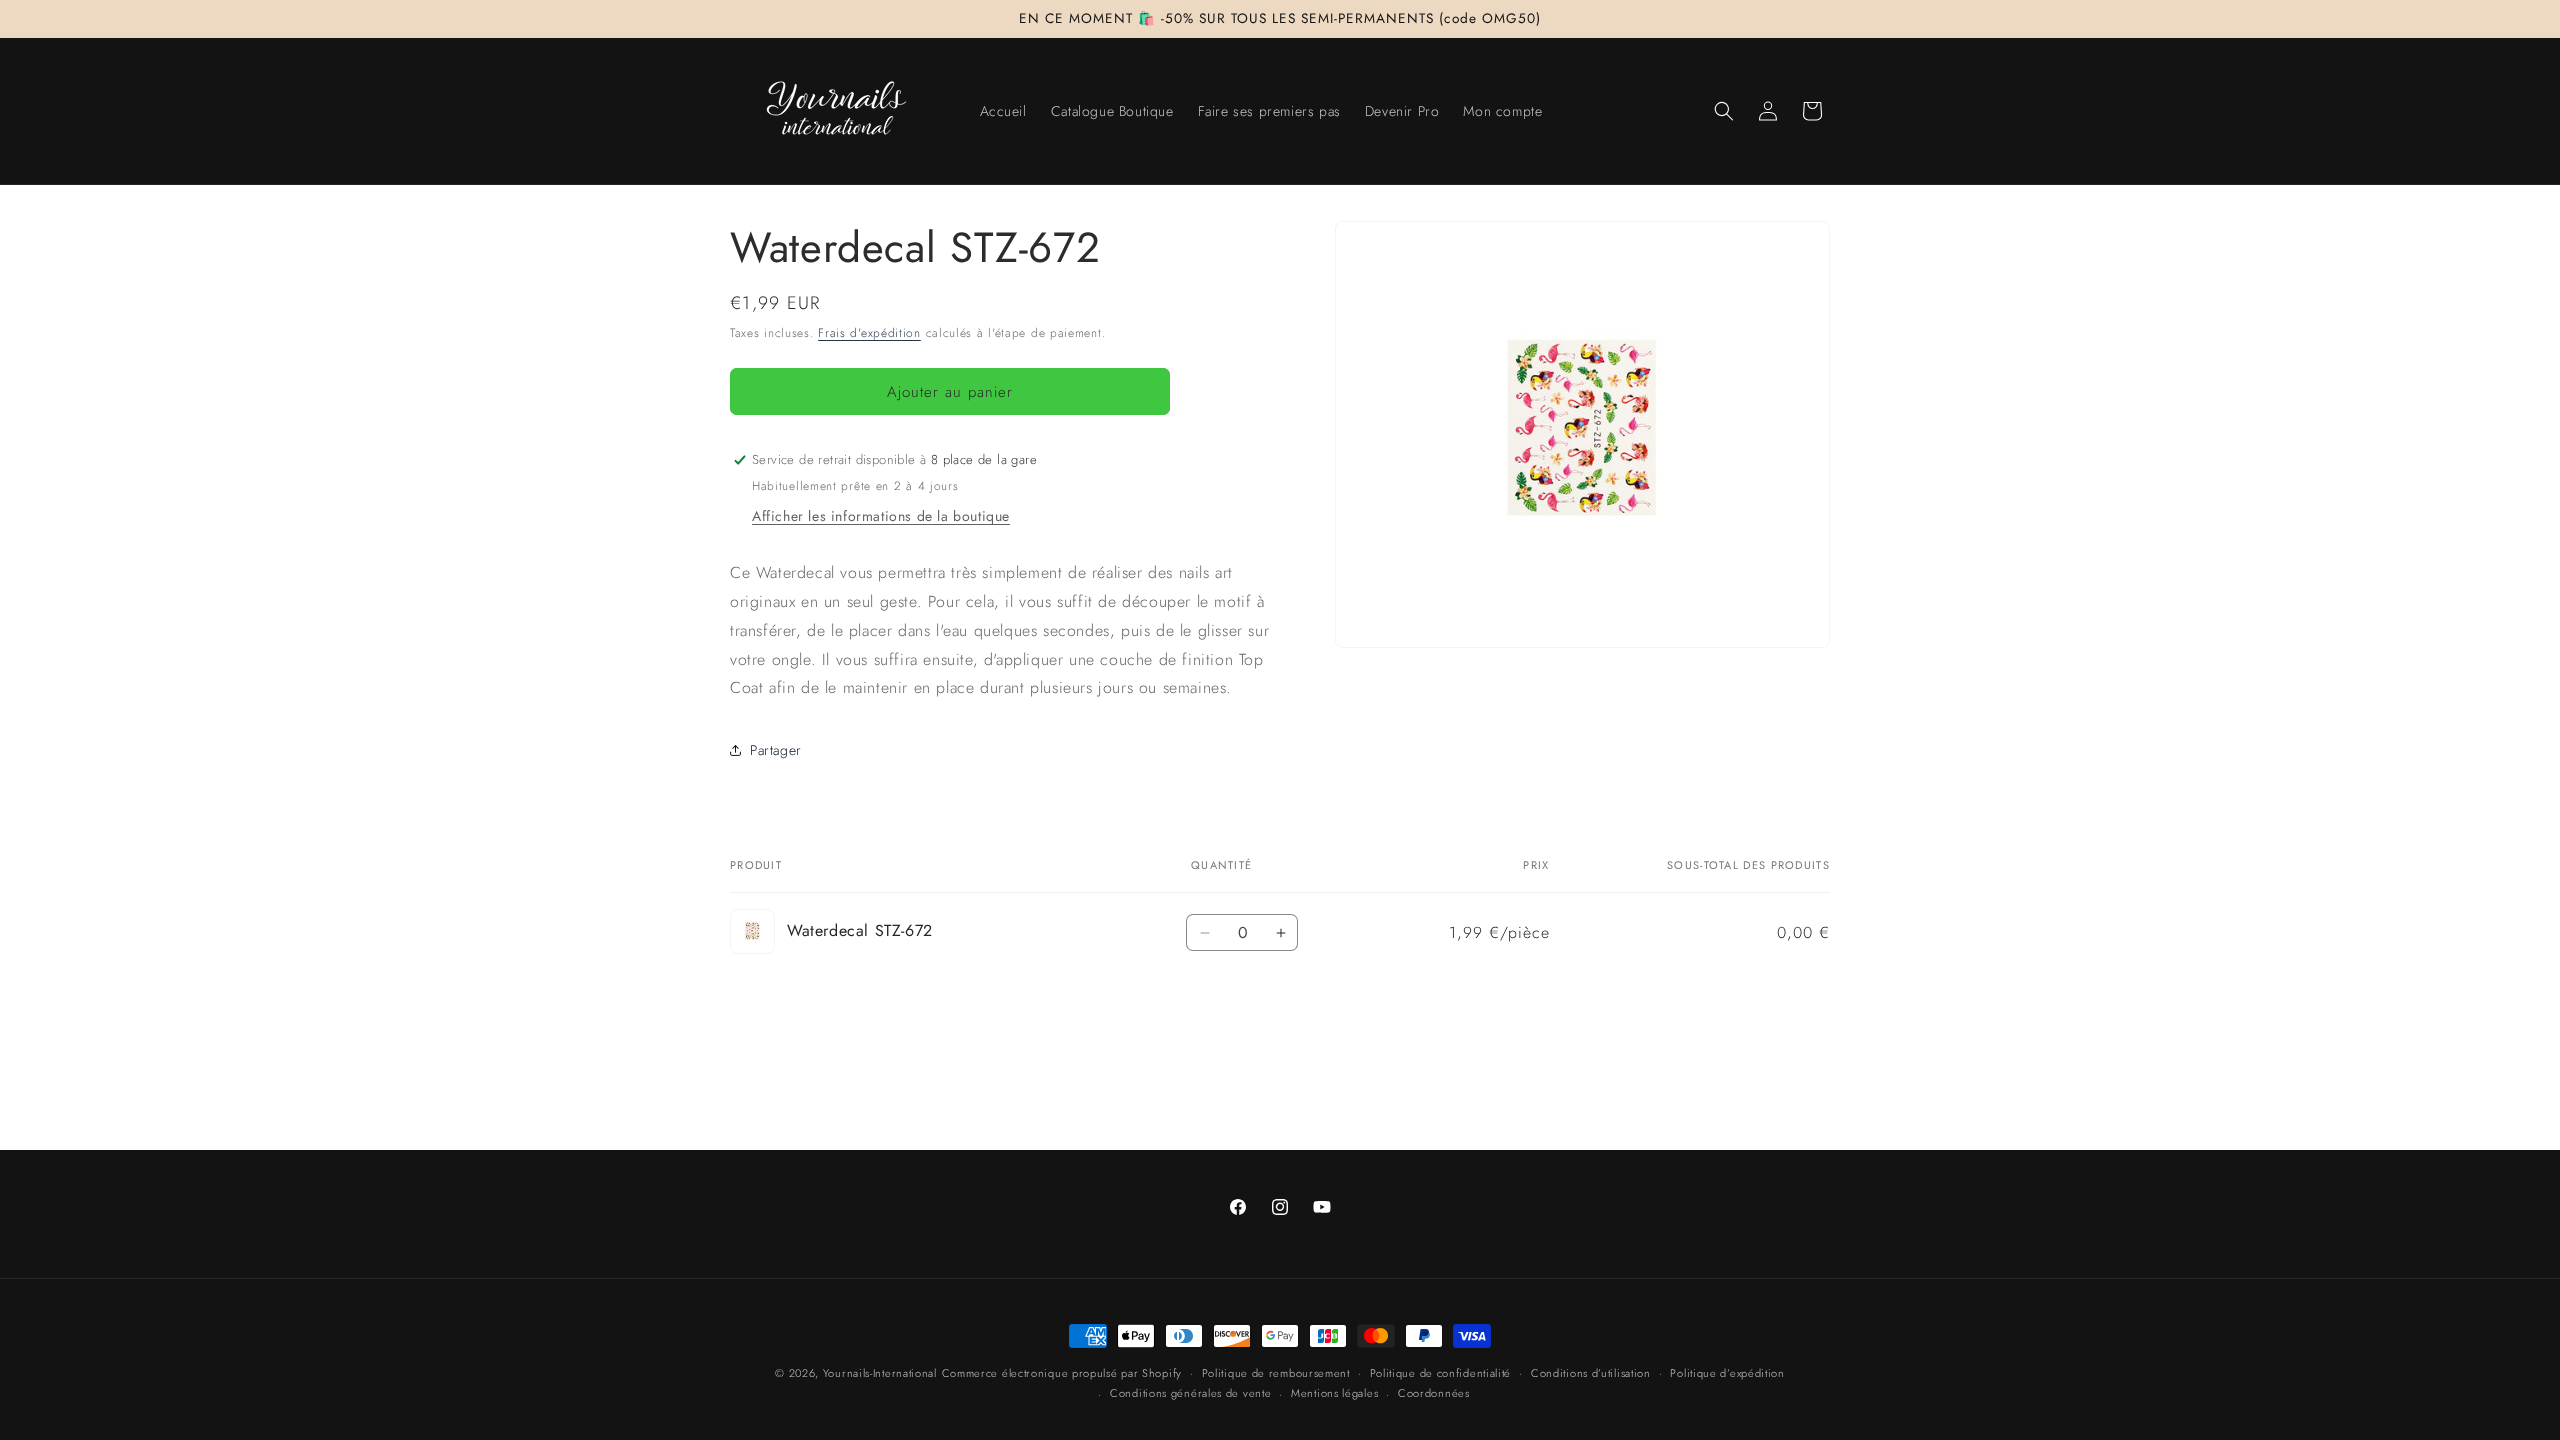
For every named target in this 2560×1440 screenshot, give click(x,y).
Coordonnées (1434, 1393)
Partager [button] (776, 750)
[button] (1724, 111)
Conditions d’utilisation (1591, 1373)
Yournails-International (880, 1373)
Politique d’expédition (1727, 1373)
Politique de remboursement (1276, 1373)
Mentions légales (1334, 1393)
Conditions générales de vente (1190, 1393)
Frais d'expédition (869, 333)
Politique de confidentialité (1441, 1373)
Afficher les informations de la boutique (881, 516)
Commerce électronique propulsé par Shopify (1062, 1373)
